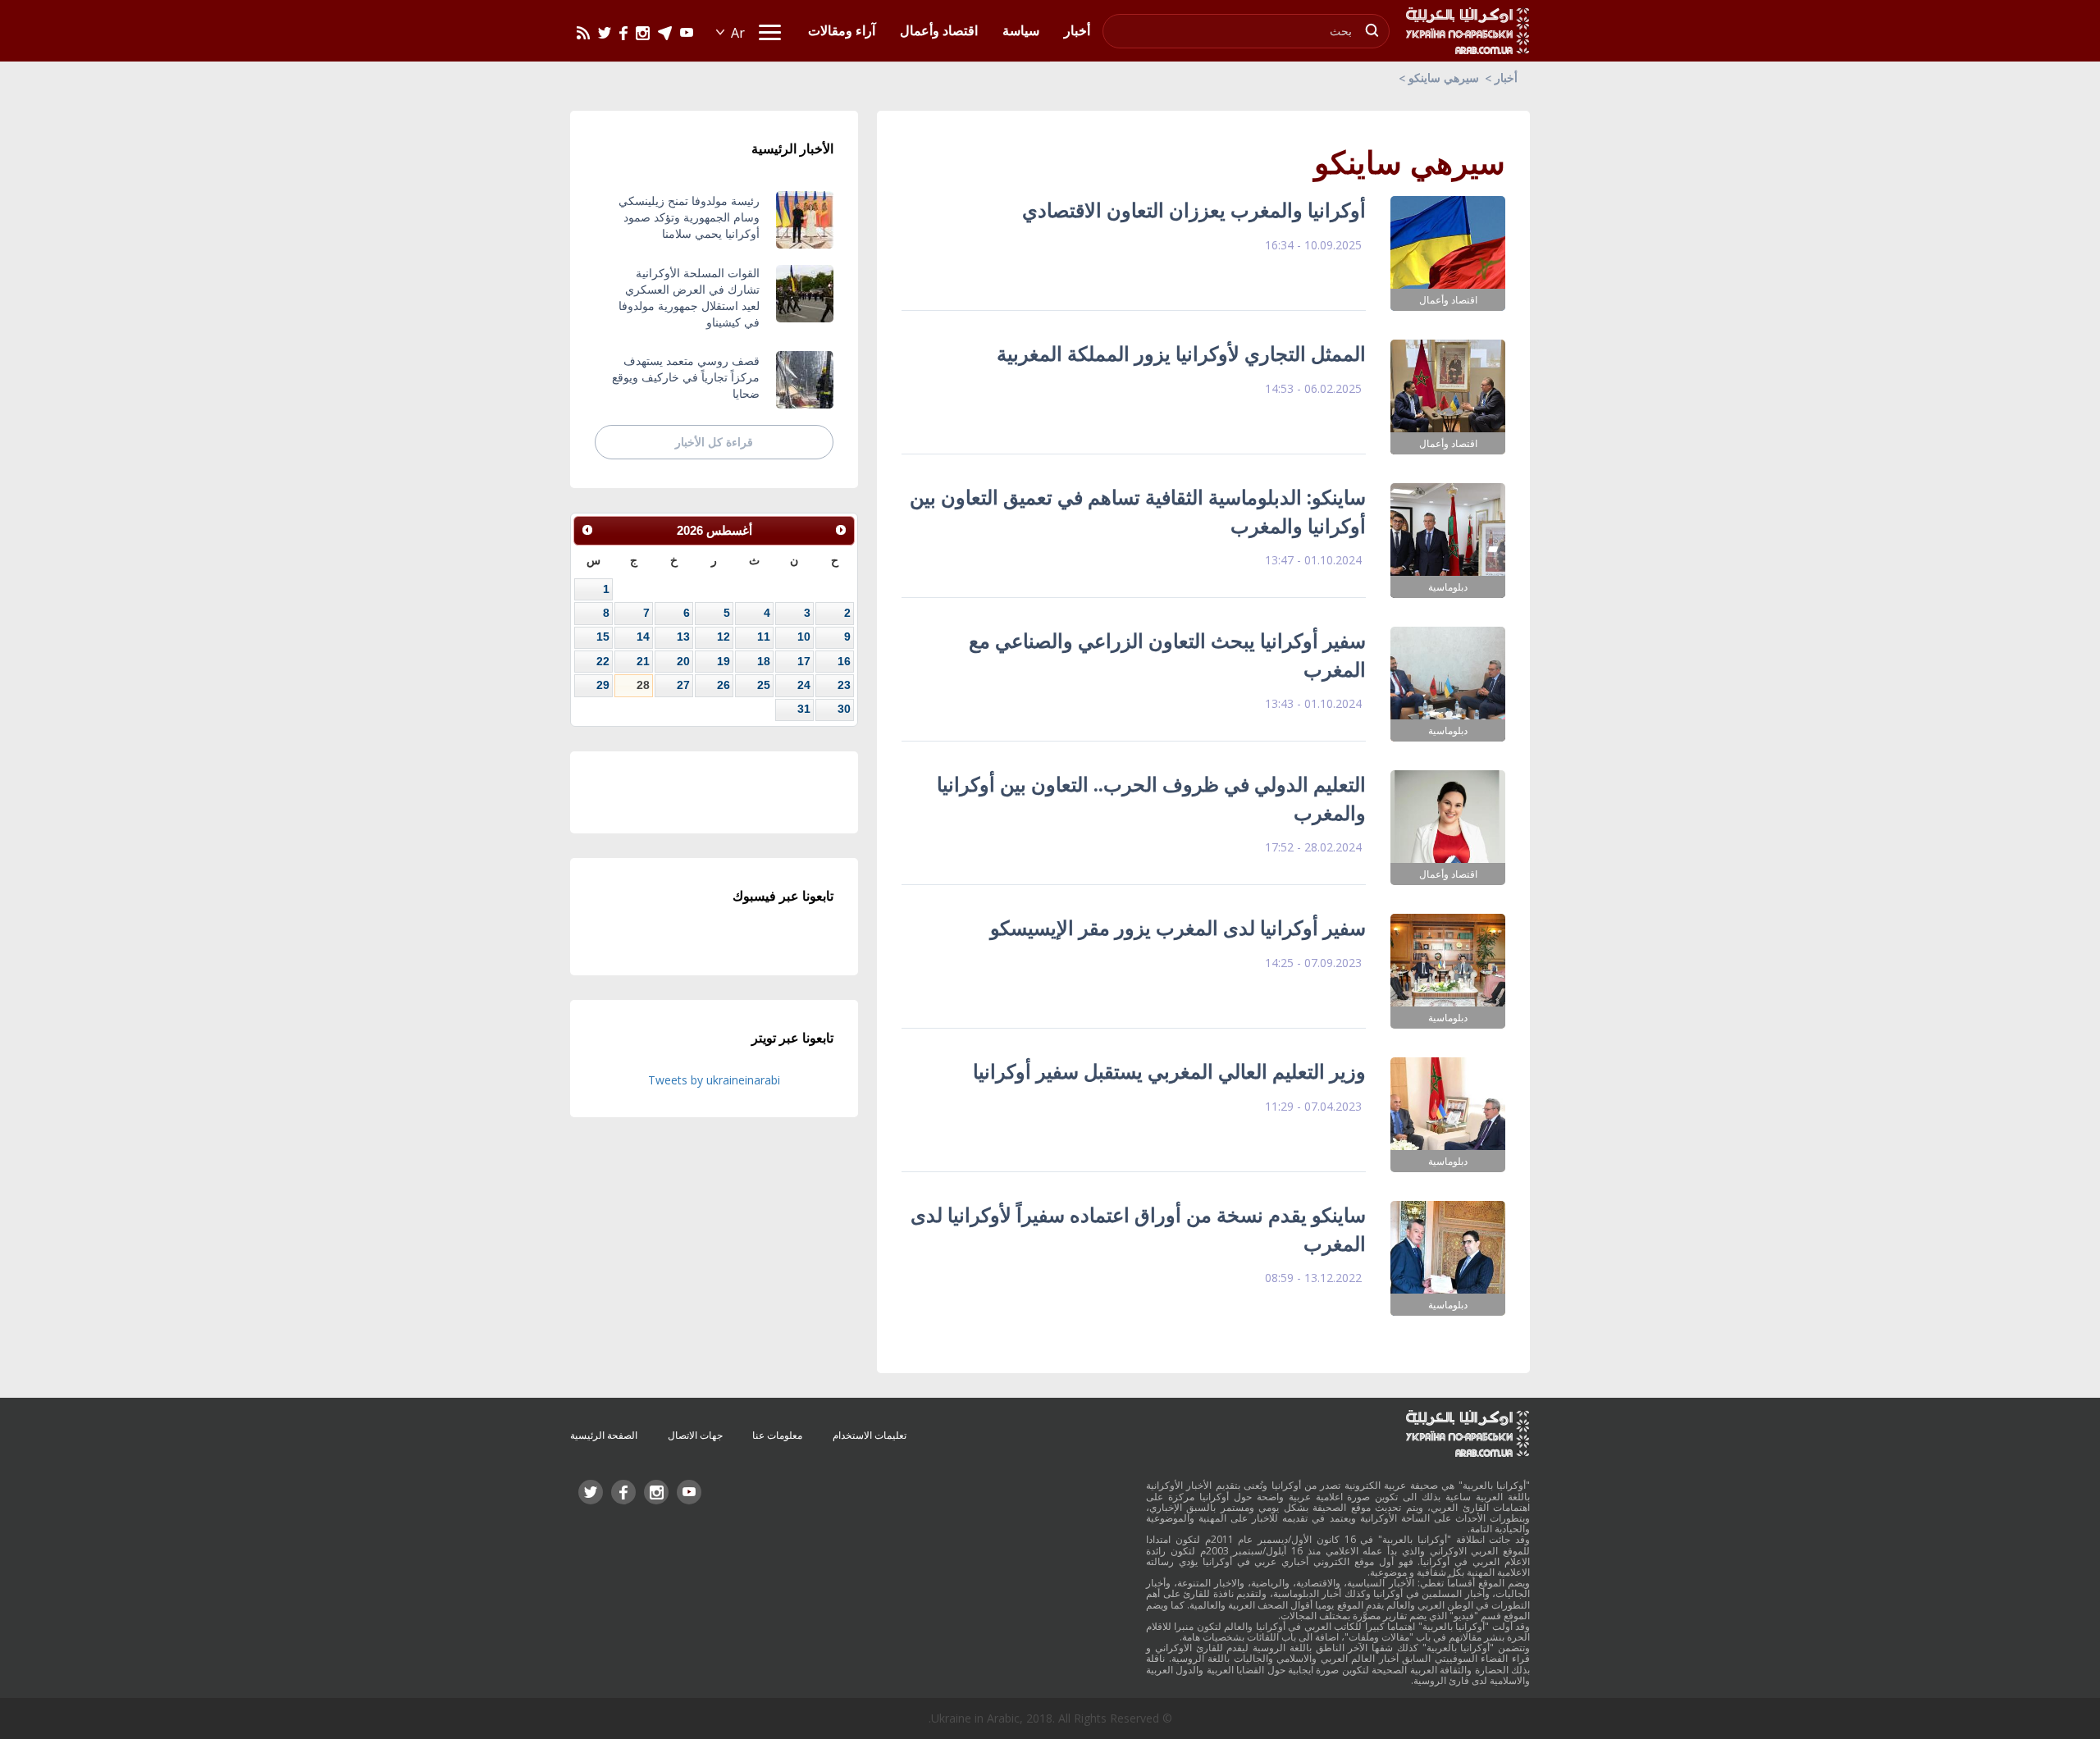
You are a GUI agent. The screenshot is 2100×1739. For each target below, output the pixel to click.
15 (603, 637)
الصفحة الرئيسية (604, 1435)
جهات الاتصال (695, 1435)
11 (764, 637)
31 (804, 709)
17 (804, 661)
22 (603, 661)
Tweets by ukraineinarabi (714, 1080)
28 (643, 685)
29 (603, 685)
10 (804, 637)
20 (683, 661)
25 (764, 685)
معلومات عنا (777, 1435)
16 (844, 661)
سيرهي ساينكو (1444, 78)
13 (683, 637)
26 (724, 685)
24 (804, 685)
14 (643, 637)
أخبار (1506, 78)
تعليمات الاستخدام (870, 1435)
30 (844, 709)
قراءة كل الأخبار (714, 442)
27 (683, 685)
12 (724, 637)
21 (643, 661)
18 (764, 661)
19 (724, 661)
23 (844, 685)
